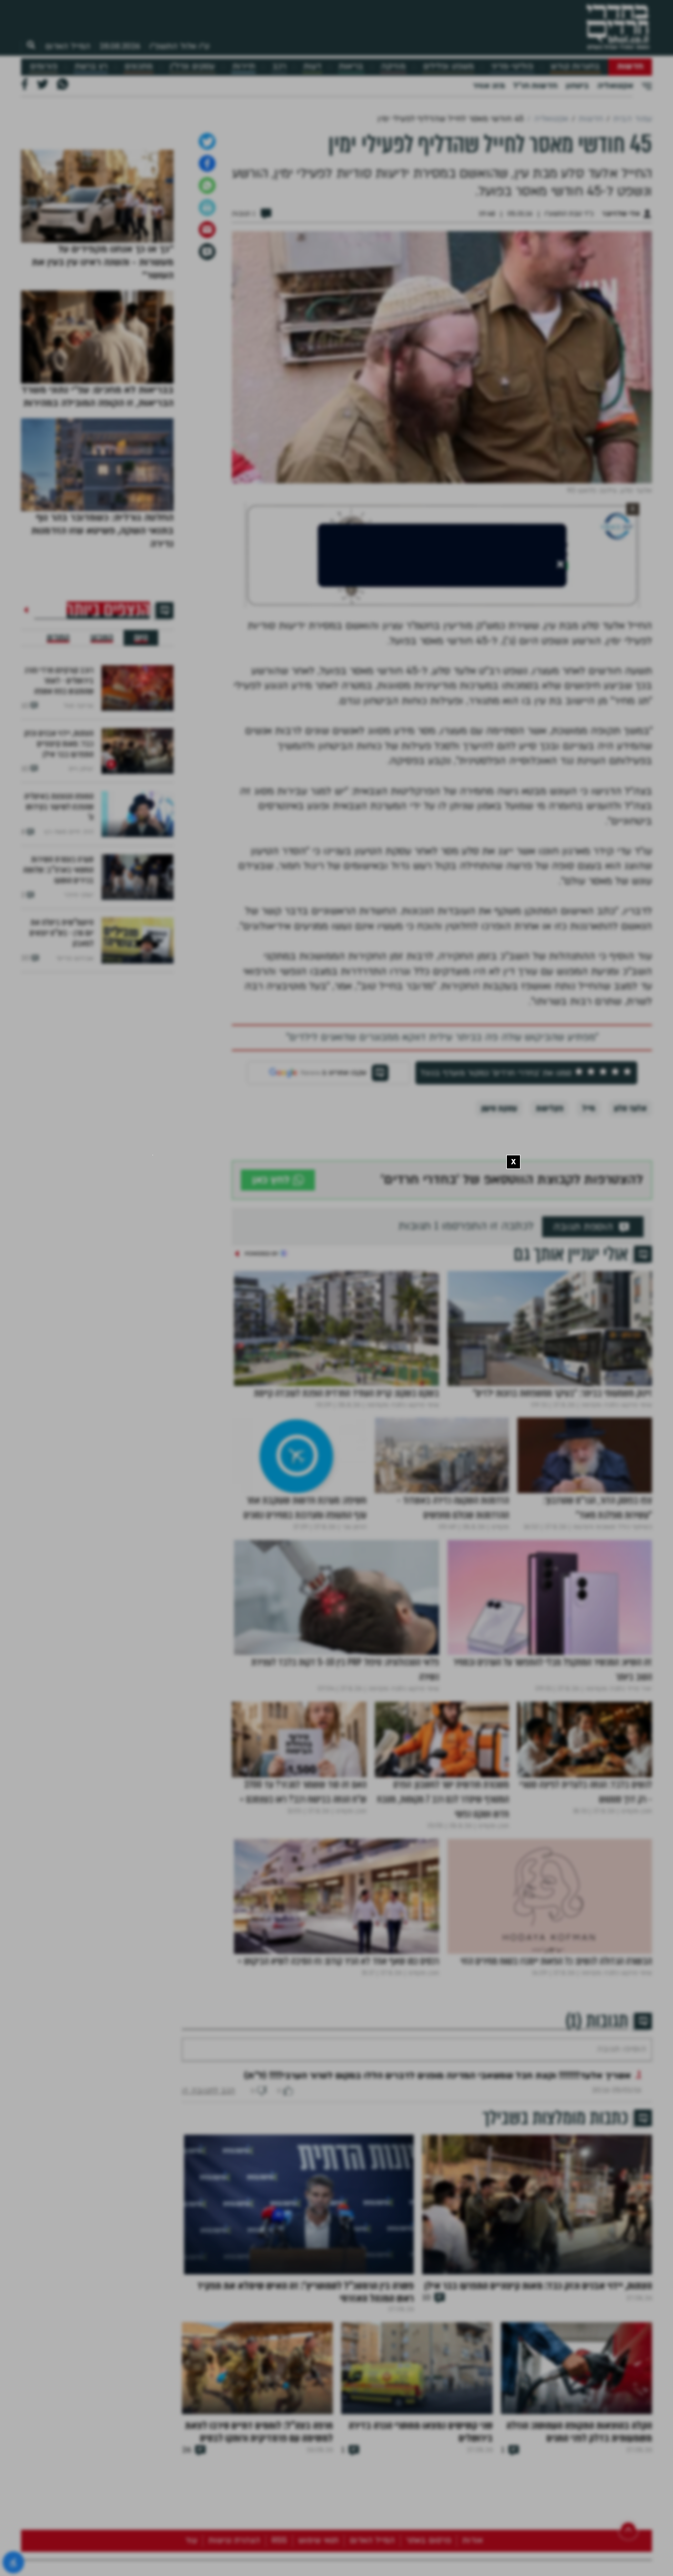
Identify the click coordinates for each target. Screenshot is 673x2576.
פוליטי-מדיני (512, 66)
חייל (589, 1219)
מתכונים (139, 66)
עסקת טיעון (499, 1219)
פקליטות (549, 1219)
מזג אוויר (489, 86)
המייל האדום (68, 46)
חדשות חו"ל (535, 86)
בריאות (351, 66)
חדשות (630, 66)
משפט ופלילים (448, 66)
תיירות (244, 66)
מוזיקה (393, 66)
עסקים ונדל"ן (192, 66)
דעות (312, 66)
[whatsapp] (207, 296)
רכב (279, 66)
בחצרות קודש (575, 66)
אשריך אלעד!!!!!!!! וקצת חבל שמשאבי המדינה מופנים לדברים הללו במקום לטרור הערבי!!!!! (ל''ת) (437, 2217)
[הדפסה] (207, 318)
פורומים (44, 66)
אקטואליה (615, 86)
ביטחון (577, 86)
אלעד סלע (630, 1219)
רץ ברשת (91, 66)
